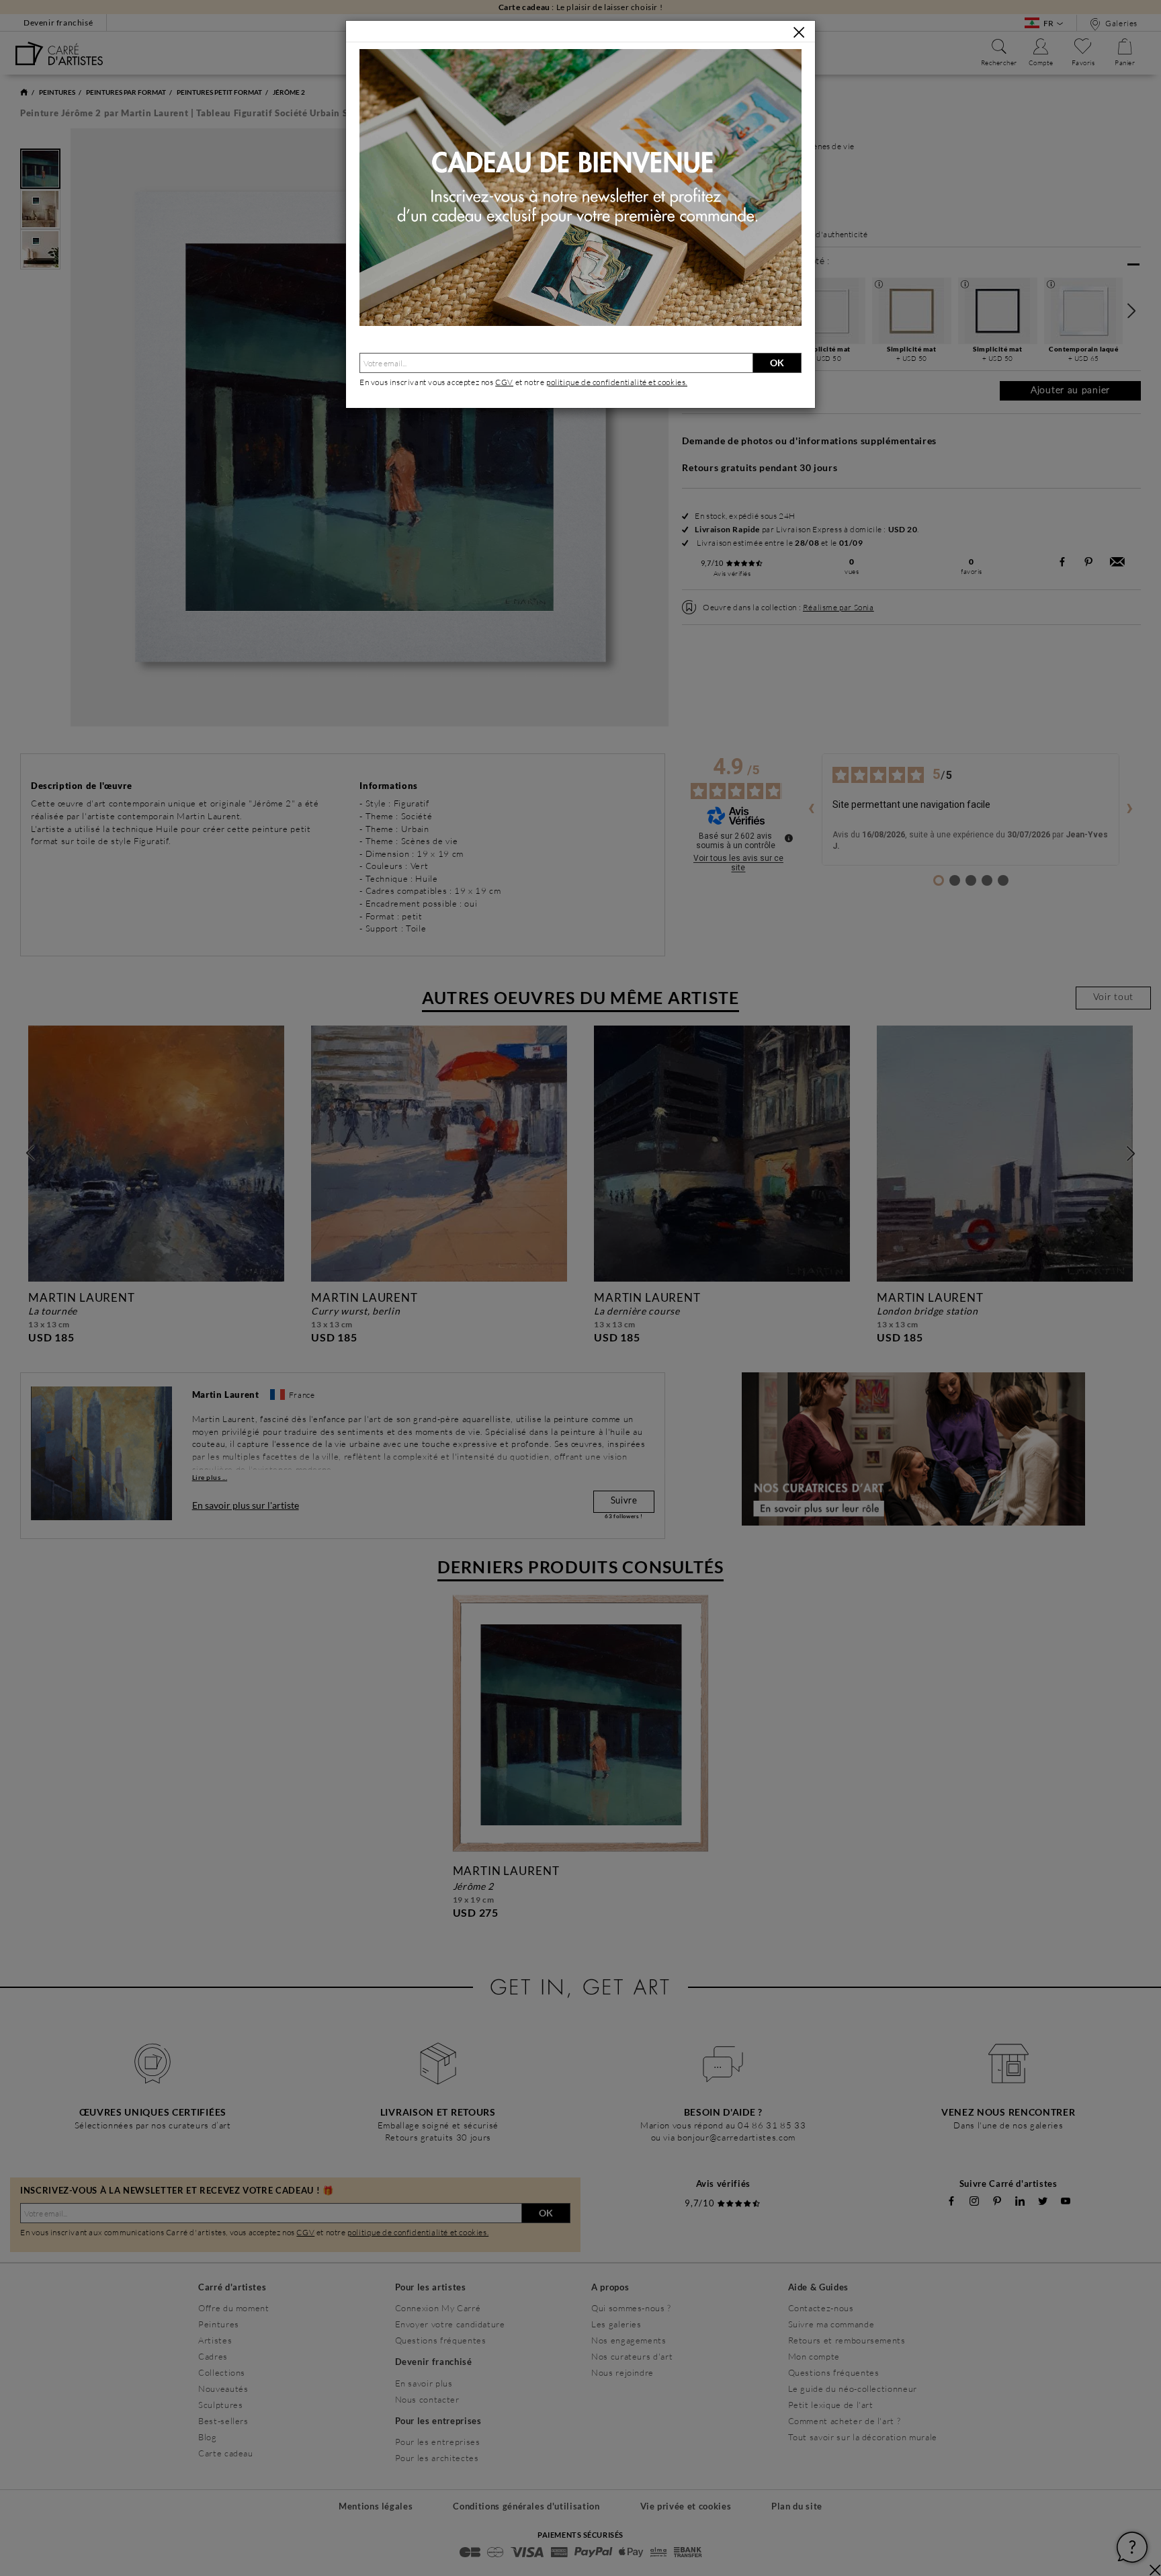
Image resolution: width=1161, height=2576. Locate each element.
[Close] (799, 32)
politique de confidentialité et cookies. (617, 382)
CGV (504, 382)
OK (777, 363)
